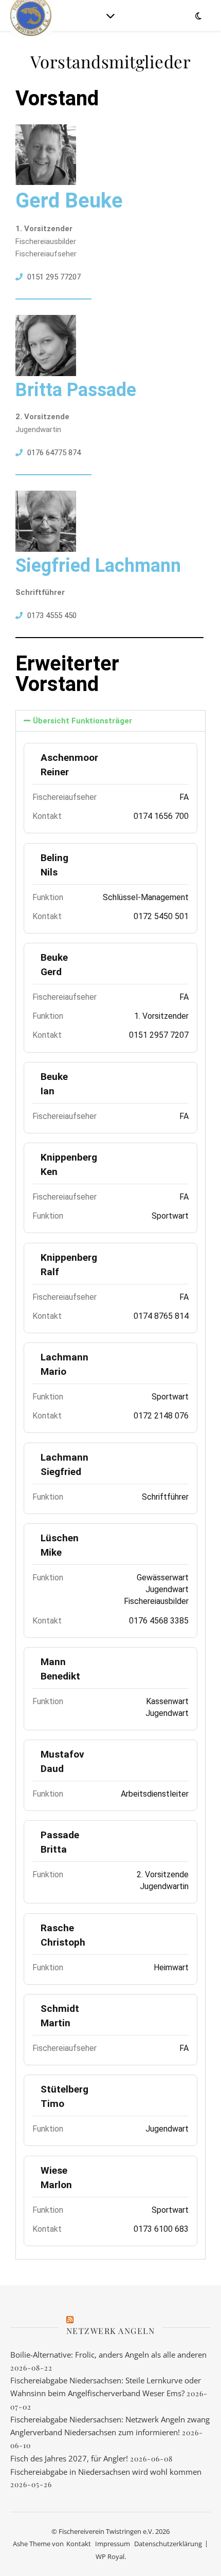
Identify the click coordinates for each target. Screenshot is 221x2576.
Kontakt (79, 2544)
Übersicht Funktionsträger (82, 721)
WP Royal (110, 2556)
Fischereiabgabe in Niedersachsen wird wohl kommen (106, 2472)
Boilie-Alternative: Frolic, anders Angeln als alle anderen (108, 2355)
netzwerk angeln (111, 2331)
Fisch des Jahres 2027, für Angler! (69, 2458)
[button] (110, 721)
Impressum (113, 2544)
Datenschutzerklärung (168, 2544)
